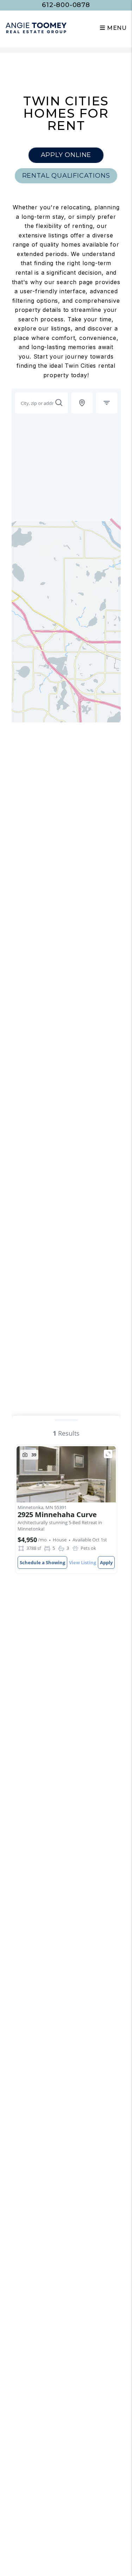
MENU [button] (116, 28)
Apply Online (66, 155)
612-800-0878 (66, 5)
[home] (36, 28)
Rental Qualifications (66, 176)
